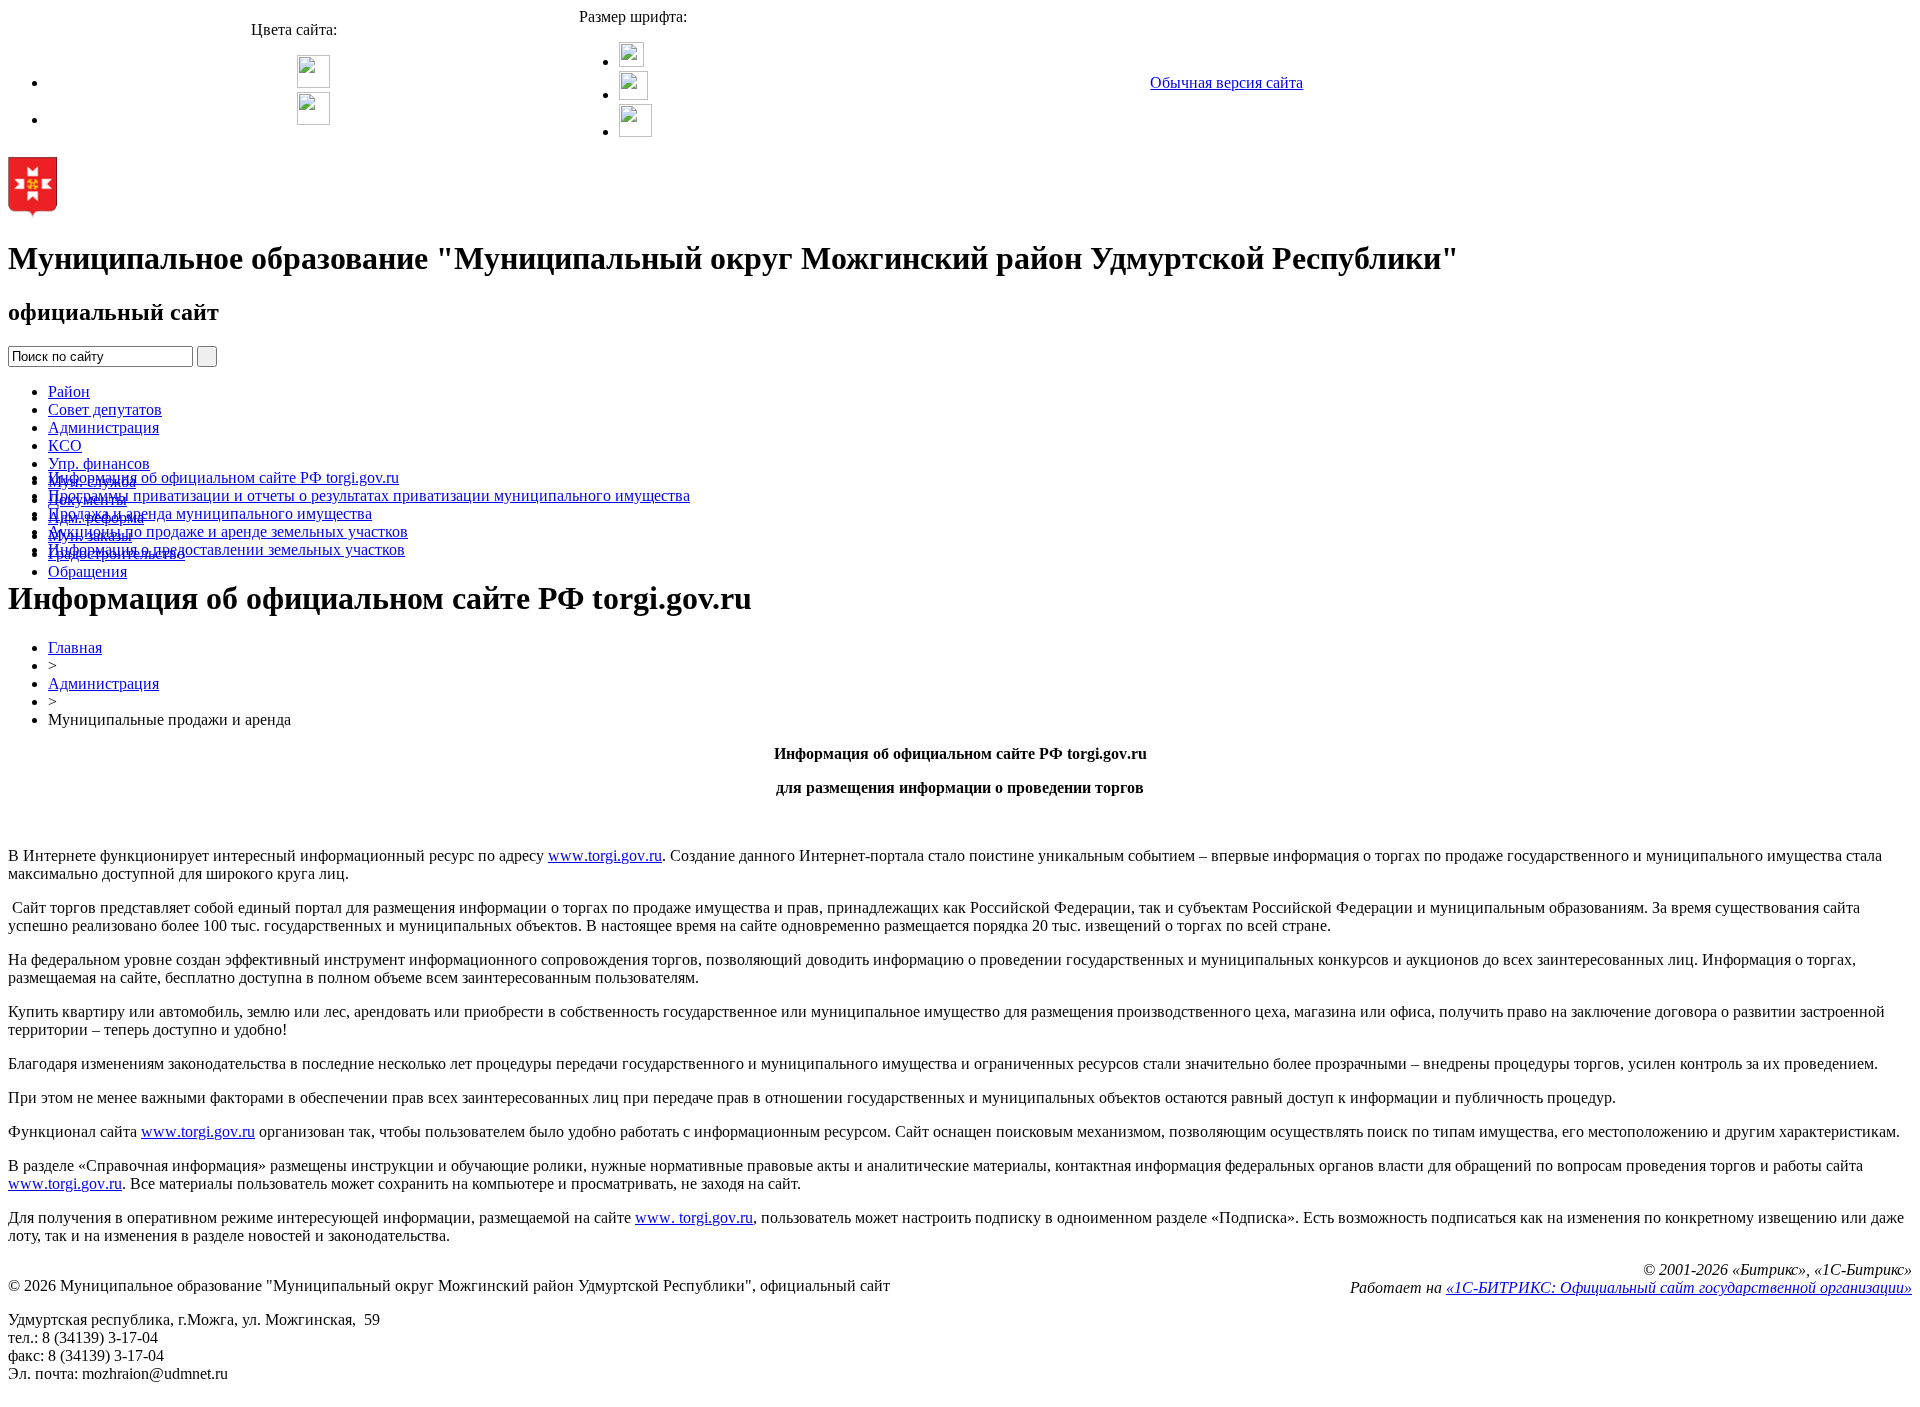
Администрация (103, 427)
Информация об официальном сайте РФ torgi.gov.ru (223, 477)
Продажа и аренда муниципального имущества (210, 513)
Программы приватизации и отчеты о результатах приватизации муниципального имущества (369, 495)
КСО (65, 445)
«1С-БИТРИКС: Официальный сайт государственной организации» (1679, 1287)
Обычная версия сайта (1226, 82)
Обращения (87, 571)
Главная (75, 647)
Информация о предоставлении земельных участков (226, 549)
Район (69, 391)
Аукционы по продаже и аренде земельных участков (228, 531)
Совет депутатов (105, 409)
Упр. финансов (99, 463)
